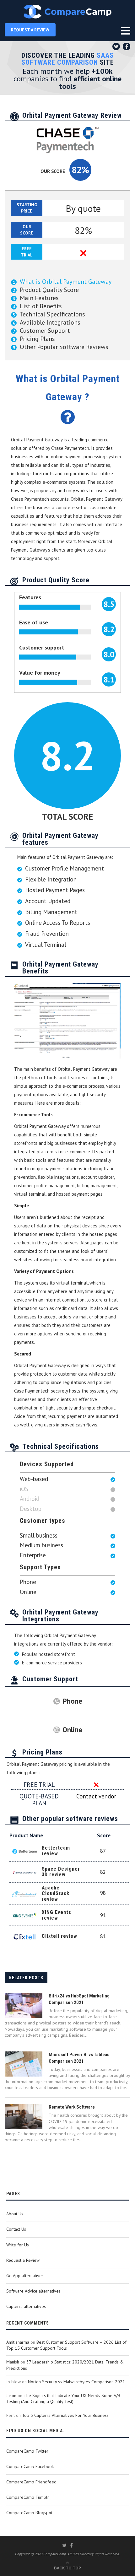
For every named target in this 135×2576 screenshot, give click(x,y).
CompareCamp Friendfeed (31, 2482)
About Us (15, 2214)
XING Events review (57, 1915)
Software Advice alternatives (33, 2291)
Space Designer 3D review (61, 1872)
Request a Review (23, 2260)
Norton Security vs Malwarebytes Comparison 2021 (76, 2382)
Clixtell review (59, 1936)
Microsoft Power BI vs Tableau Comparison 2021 (79, 2058)
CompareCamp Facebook (30, 2466)
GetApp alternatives (25, 2276)
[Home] (67, 12)
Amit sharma (18, 2342)
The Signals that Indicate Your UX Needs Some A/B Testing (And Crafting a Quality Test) (63, 2399)
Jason (11, 2395)
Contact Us (16, 2229)
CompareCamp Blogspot (29, 2513)
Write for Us (18, 2245)
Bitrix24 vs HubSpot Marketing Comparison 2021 (79, 1999)
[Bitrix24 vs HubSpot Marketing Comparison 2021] (24, 2005)
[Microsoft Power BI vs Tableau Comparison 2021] (24, 2064)
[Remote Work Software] (24, 2116)
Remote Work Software (72, 2107)
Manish (13, 2362)
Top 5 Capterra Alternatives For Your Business (65, 2415)
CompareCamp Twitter (27, 2451)
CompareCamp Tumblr (28, 2497)
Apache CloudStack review (56, 1893)
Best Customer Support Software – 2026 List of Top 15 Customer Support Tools (66, 2345)
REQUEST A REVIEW (30, 30)
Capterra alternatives (26, 2306)
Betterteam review (56, 1851)
